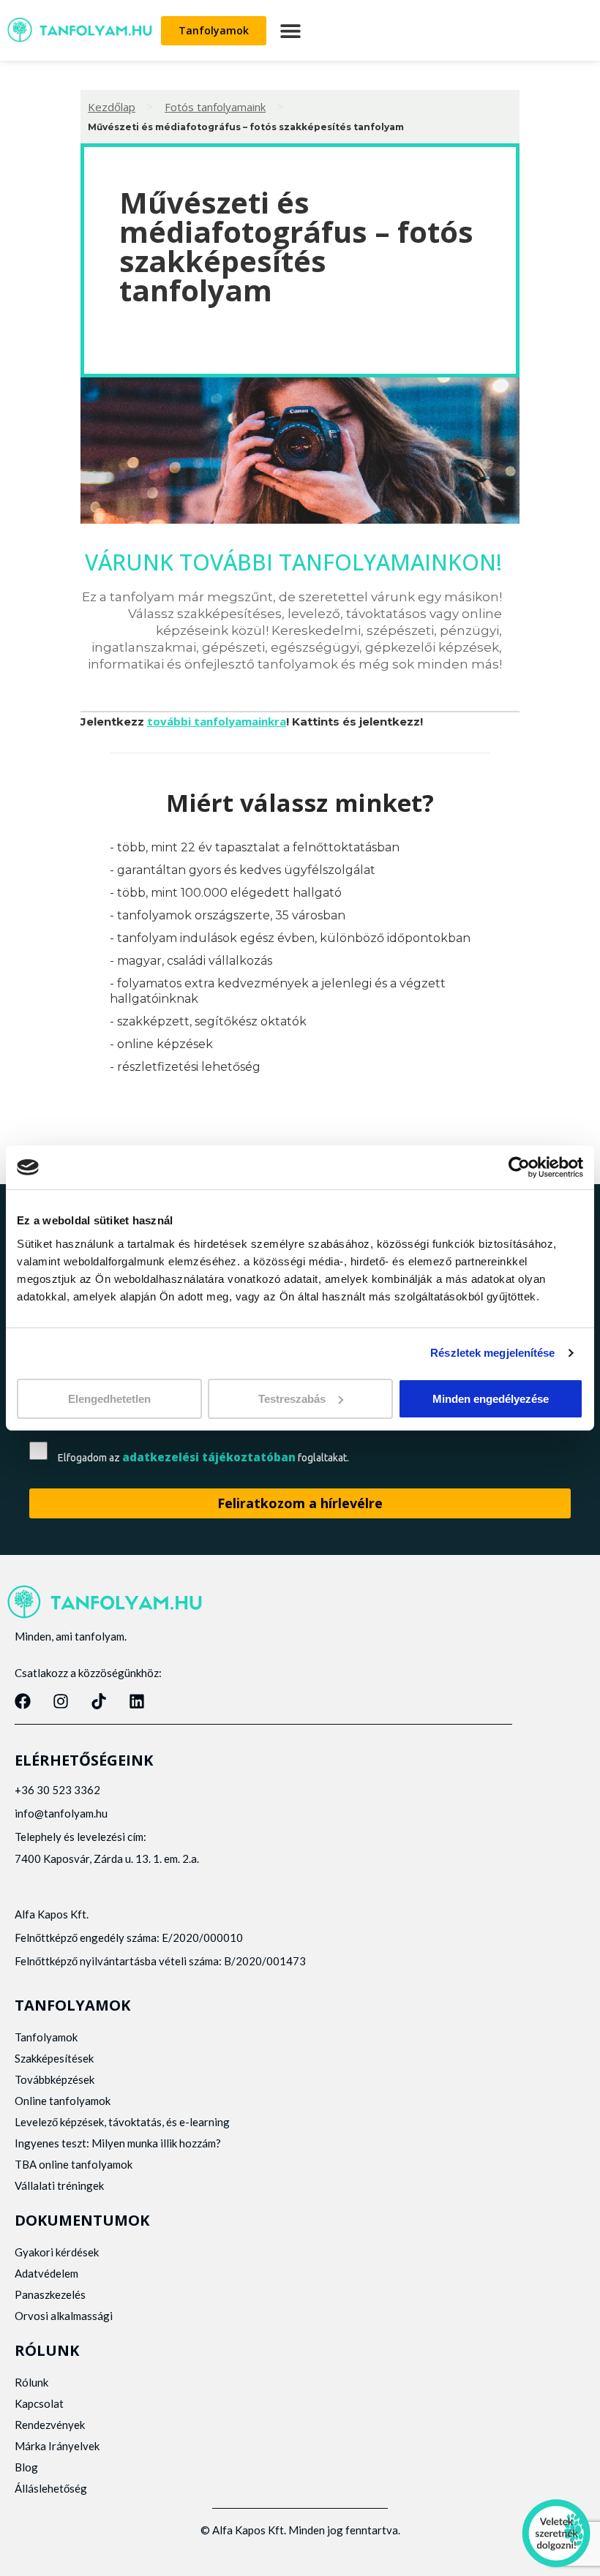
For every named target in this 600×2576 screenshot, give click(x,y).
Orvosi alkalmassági (64, 2316)
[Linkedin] (137, 1701)
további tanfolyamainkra (217, 721)
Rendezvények (50, 2425)
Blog (26, 2467)
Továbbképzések (55, 2079)
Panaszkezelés (50, 2294)
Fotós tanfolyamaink (215, 107)
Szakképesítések (54, 2058)
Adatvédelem (46, 2273)
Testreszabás (292, 1398)
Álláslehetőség (51, 2488)
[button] (290, 30)
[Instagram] (61, 1701)
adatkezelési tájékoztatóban (209, 1457)
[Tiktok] (99, 1701)
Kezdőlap (112, 107)
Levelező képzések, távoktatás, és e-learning (122, 2122)
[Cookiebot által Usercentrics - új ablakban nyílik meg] (519, 1167)
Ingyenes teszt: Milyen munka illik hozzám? (118, 2143)
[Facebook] (23, 1701)
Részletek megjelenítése (492, 1353)
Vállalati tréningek (59, 2185)
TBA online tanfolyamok (74, 2164)
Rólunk (31, 2382)
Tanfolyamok (46, 2037)
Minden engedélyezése (491, 1398)
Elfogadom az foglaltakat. (203, 1457)
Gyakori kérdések (57, 2252)
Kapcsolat (39, 2403)
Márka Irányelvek (57, 2446)
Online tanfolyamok (63, 2101)
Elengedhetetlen (109, 1398)
